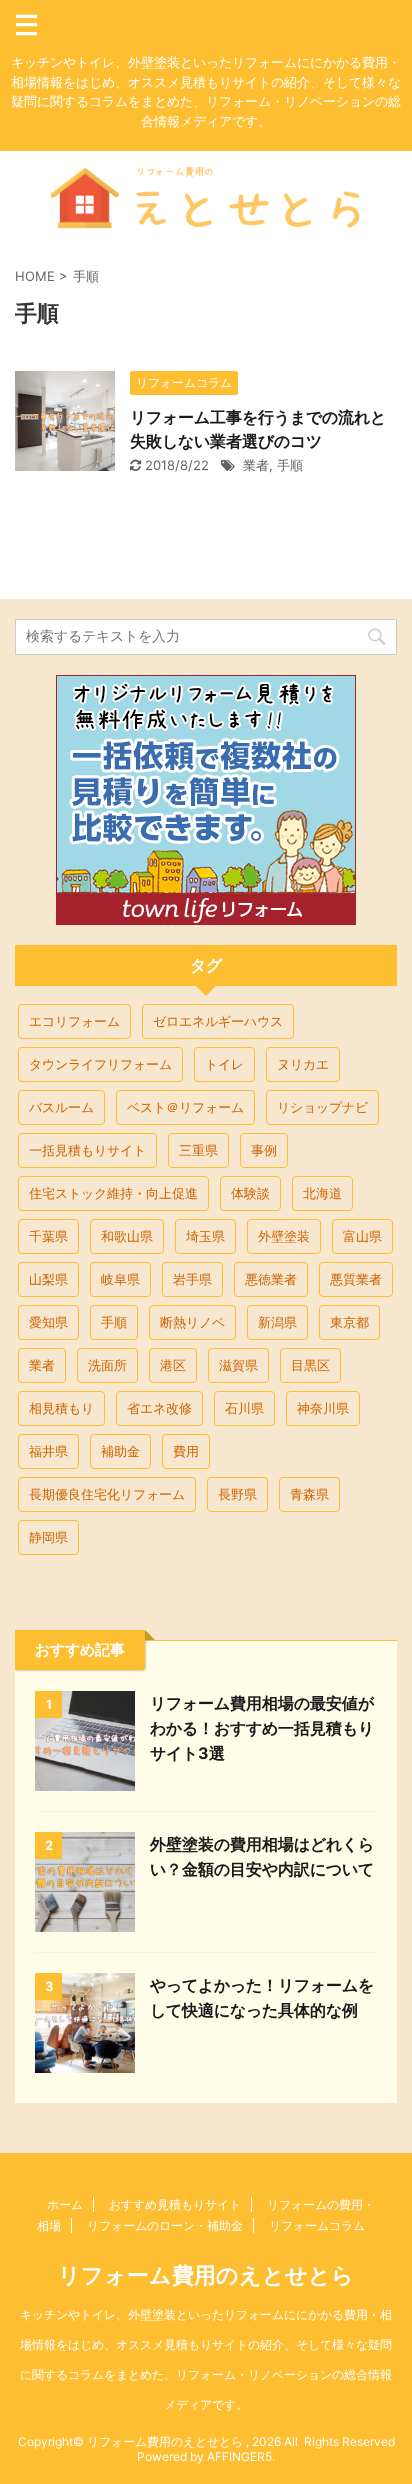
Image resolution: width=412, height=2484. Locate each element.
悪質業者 (356, 1279)
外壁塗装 (284, 1236)
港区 (173, 1365)
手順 (290, 465)
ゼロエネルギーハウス (218, 1021)
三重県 (198, 1150)
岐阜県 (120, 1279)
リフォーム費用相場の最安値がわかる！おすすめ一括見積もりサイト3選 (262, 1728)
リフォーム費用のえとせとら (206, 2275)
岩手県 (192, 1279)
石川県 (244, 1408)
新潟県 (277, 1322)
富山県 (362, 1236)
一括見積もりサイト (87, 1150)
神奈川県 (323, 1408)
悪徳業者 (271, 1279)
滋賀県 (238, 1365)
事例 (264, 1150)
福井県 (48, 1451)
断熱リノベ (192, 1322)
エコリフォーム (74, 1021)
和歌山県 (127, 1236)
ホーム (65, 2204)
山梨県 (48, 1279)
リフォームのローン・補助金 (165, 2225)
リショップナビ (322, 1107)
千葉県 (48, 1236)
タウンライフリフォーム (100, 1064)
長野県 (237, 1494)
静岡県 (48, 1537)
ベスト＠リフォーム (185, 1107)
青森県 (309, 1494)
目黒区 (310, 1365)
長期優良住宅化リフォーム (107, 1494)
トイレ (224, 1064)
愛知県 (48, 1322)
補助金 (120, 1451)
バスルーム (61, 1107)
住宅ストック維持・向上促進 (113, 1193)
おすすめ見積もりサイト (175, 2204)
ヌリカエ (303, 1064)
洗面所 (107, 1365)
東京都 (349, 1322)
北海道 (322, 1193)
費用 (186, 1451)
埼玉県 (205, 1236)
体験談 (250, 1193)
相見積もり (61, 1408)
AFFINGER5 (239, 2456)
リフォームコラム (317, 2225)
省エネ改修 (159, 1408)
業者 (256, 465)
